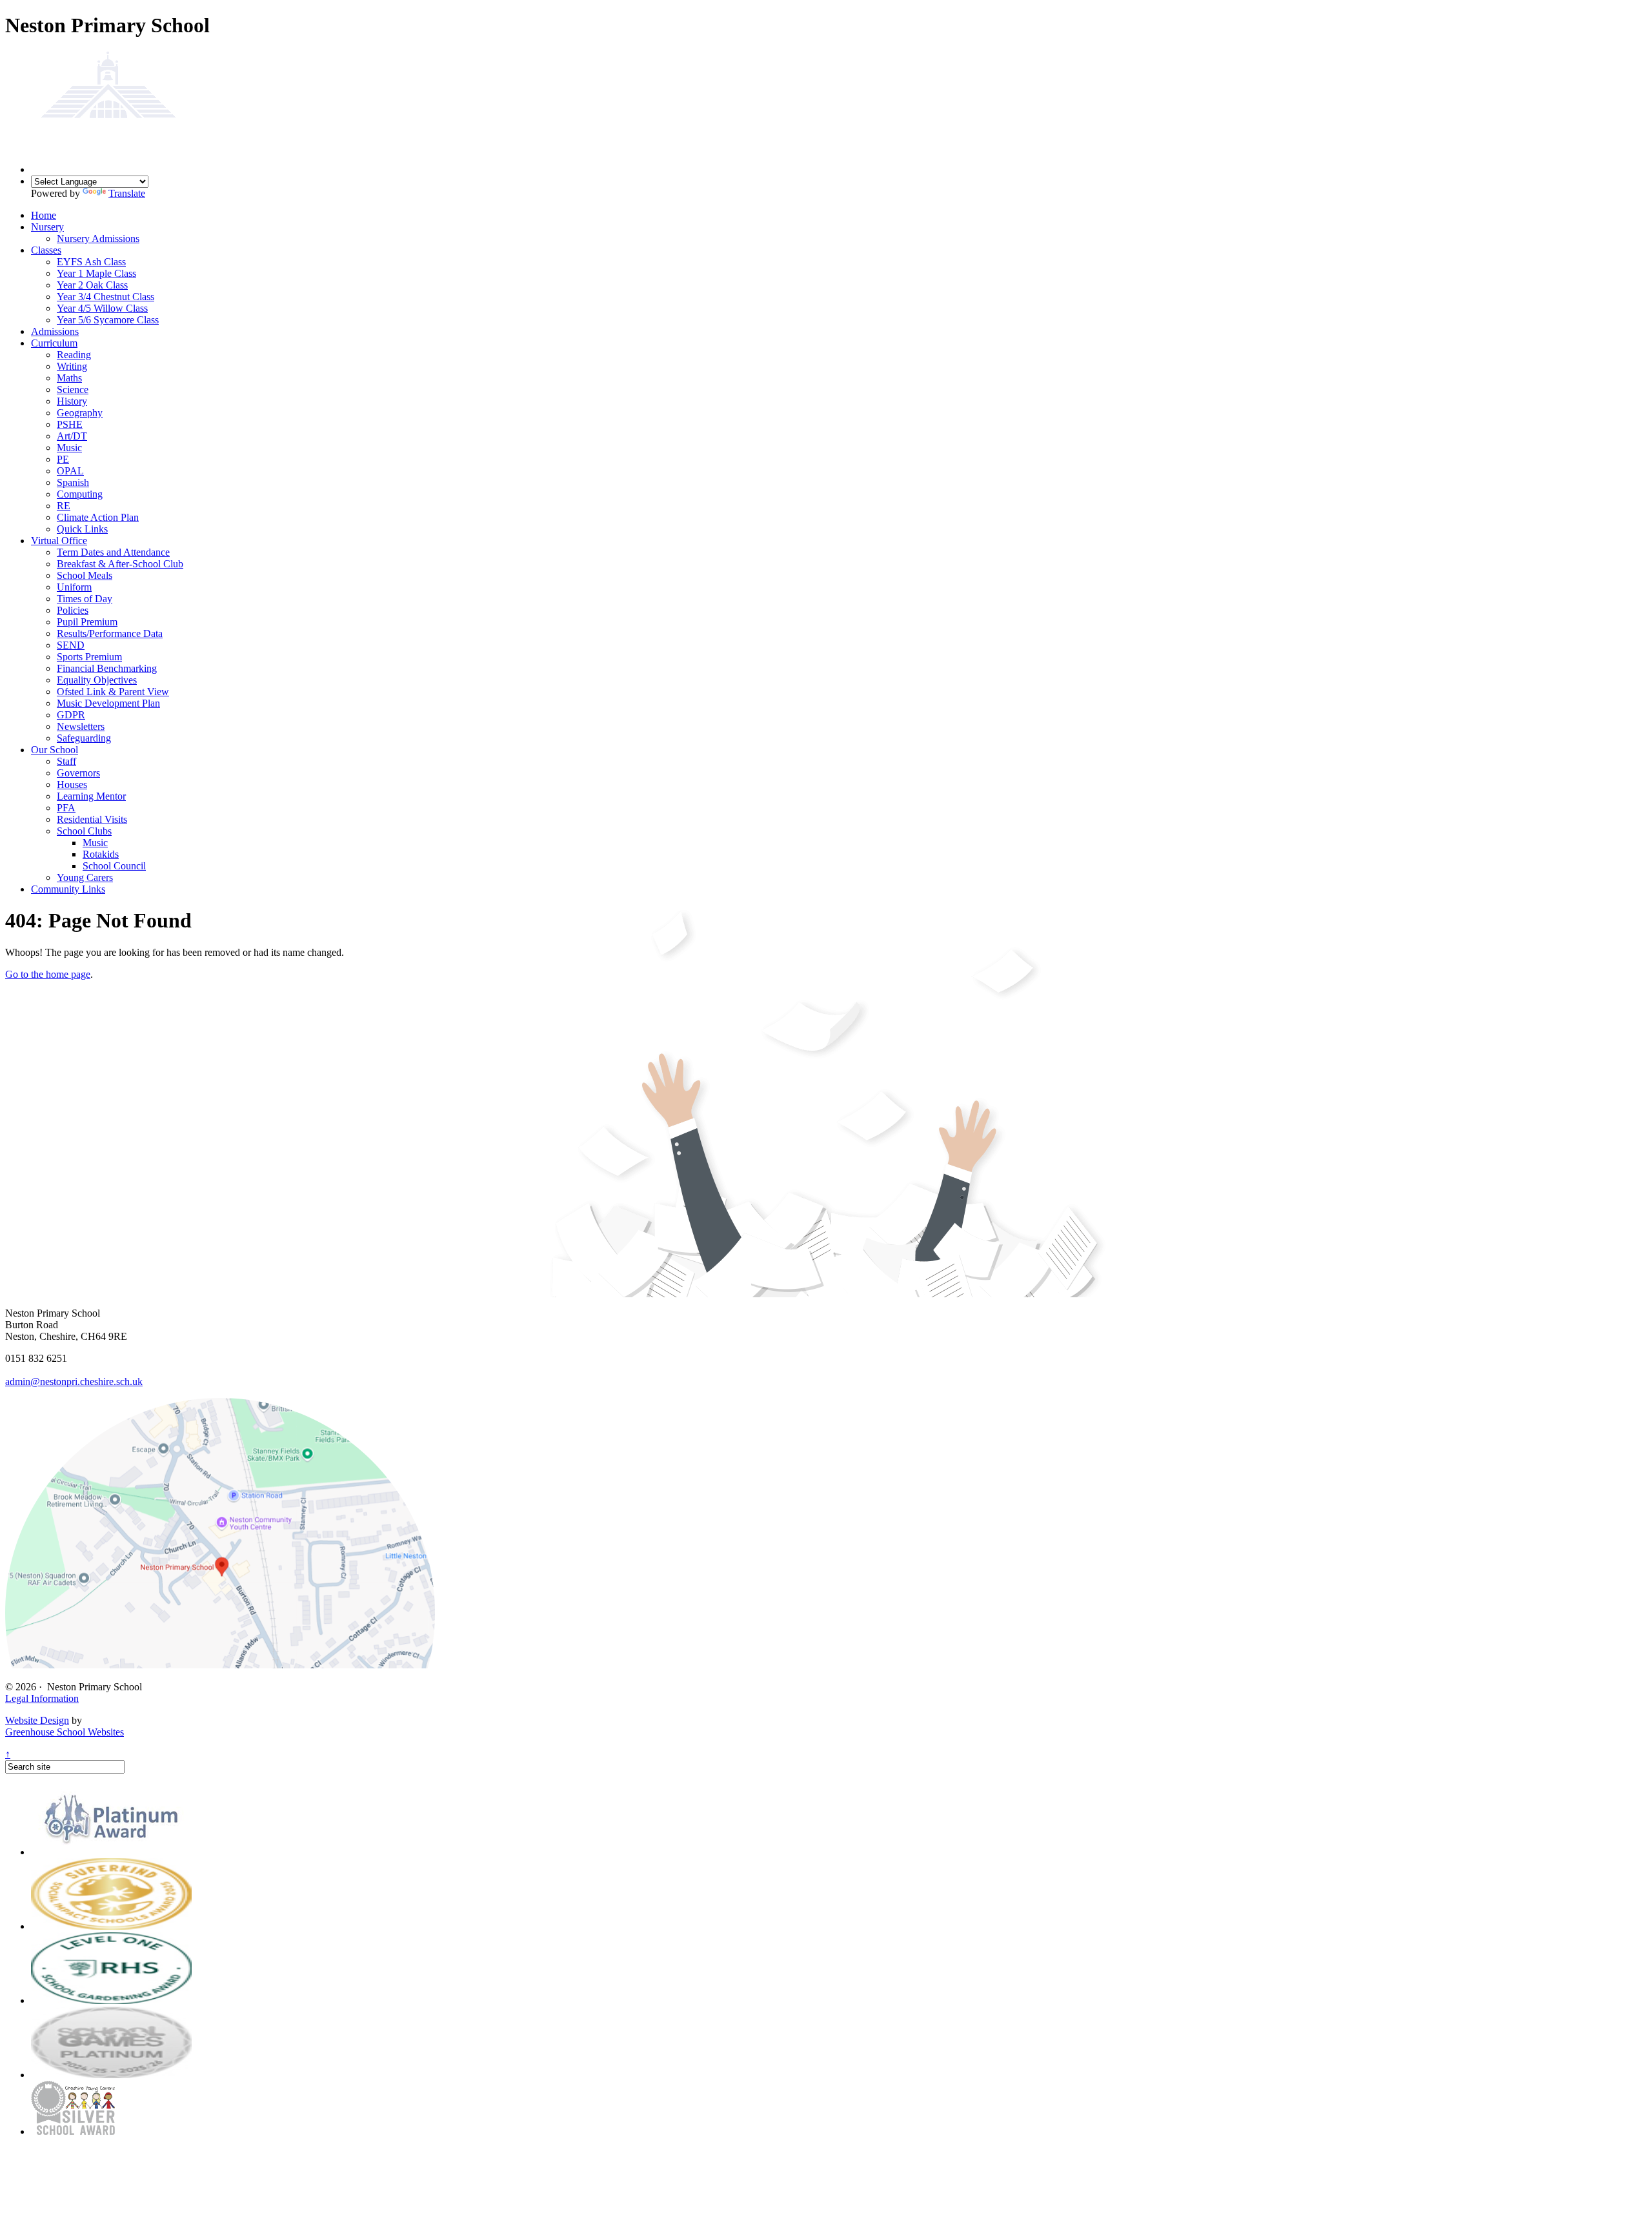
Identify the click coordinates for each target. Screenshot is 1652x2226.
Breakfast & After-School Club (120, 564)
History (72, 401)
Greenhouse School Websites (65, 1732)
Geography (80, 413)
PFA (66, 808)
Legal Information (42, 1698)
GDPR (71, 715)
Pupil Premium (87, 622)
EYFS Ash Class (91, 262)
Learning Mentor (91, 796)
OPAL (70, 471)
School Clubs (84, 831)
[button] (220, 1665)
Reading (74, 355)
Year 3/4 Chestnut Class (106, 297)
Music (69, 448)
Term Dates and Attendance (113, 552)
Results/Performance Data (110, 633)
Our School (55, 750)
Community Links (68, 889)
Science (73, 390)
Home (44, 215)
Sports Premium (89, 657)
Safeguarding (84, 738)
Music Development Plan (108, 703)
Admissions (55, 331)
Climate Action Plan (98, 517)
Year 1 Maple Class (96, 273)
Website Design (37, 1720)
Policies (73, 610)
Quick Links (82, 529)
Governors (78, 773)
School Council (114, 866)
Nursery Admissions (98, 238)
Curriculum (54, 343)
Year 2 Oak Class (92, 285)
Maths (69, 378)
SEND (71, 645)
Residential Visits (92, 819)
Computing (80, 494)
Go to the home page (48, 974)
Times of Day (85, 599)
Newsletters (81, 726)
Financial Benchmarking (107, 668)
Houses (72, 784)
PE (63, 459)
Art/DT (72, 436)
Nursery (47, 227)
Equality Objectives (97, 680)
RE (64, 506)
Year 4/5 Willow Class (102, 308)
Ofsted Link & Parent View (113, 692)
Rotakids (101, 854)
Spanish (73, 482)
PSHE (70, 424)
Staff (66, 761)
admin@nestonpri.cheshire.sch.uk (74, 1381)
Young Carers (85, 877)
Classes (46, 250)
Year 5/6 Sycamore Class (108, 320)
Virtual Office (59, 541)
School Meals (85, 575)
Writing (72, 366)
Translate (127, 193)
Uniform (74, 587)
